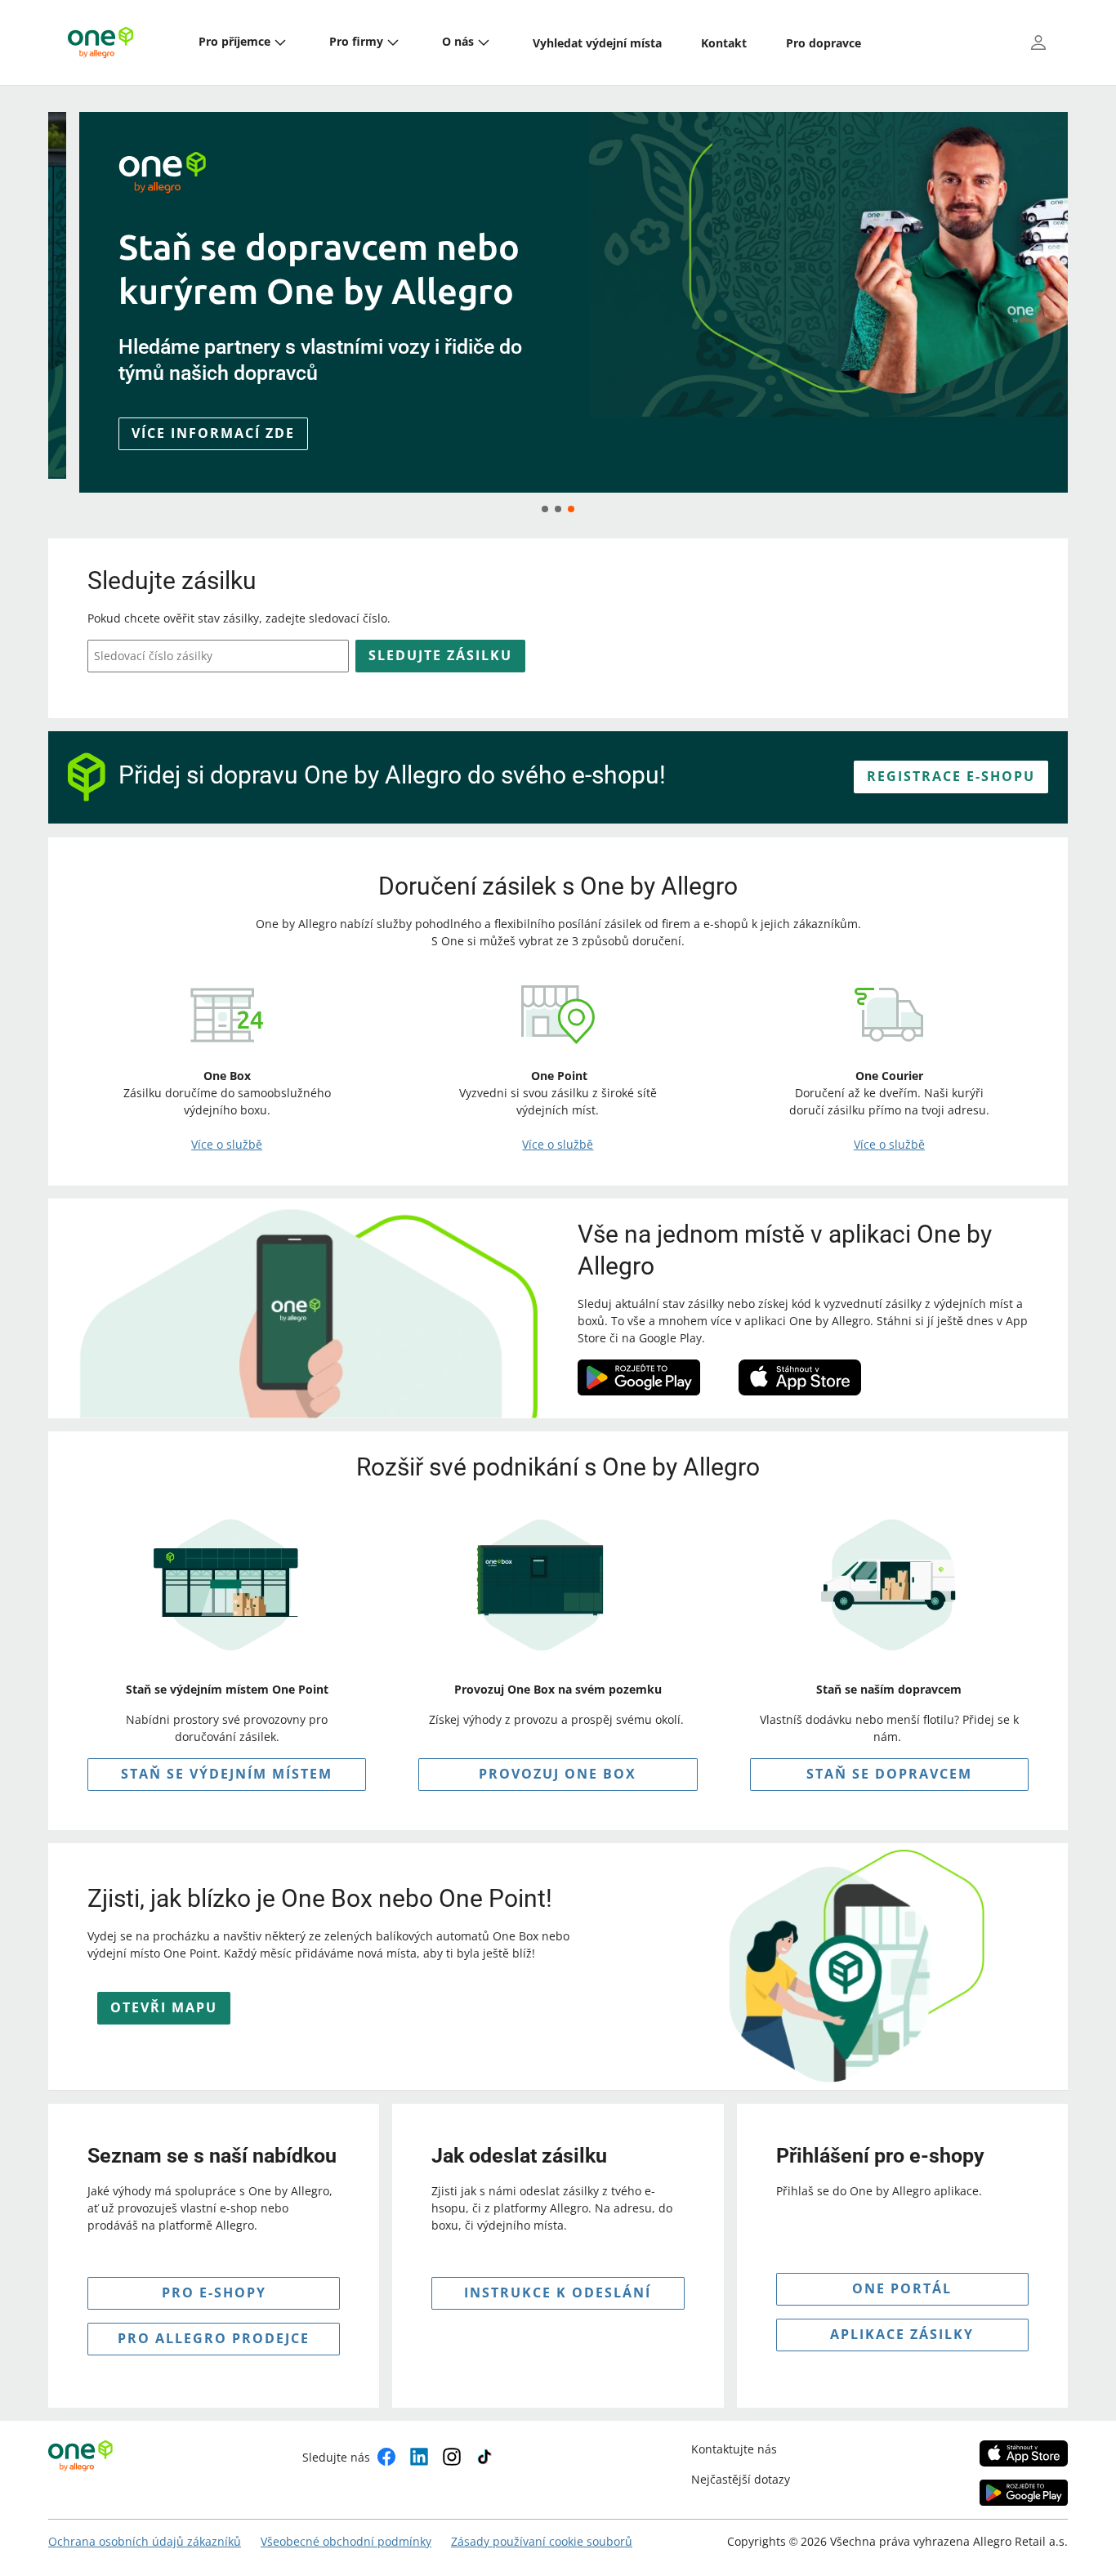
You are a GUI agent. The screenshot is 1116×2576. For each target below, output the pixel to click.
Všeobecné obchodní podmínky (346, 2541)
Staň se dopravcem (889, 1774)
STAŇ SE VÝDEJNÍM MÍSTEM (227, 1774)
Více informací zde (182, 433)
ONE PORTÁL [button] (902, 2288)
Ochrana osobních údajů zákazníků (145, 2541)
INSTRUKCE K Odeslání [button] (558, 2293)
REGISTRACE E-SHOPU (951, 776)
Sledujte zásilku (440, 655)
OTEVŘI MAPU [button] (164, 2007)
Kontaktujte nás (734, 2449)
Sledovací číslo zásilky (153, 656)
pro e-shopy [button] (214, 2293)
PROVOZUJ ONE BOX (558, 1774)
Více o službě (227, 1144)
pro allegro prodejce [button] (214, 2338)
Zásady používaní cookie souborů (542, 2541)
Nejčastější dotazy (741, 2479)
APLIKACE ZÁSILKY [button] (902, 2334)
